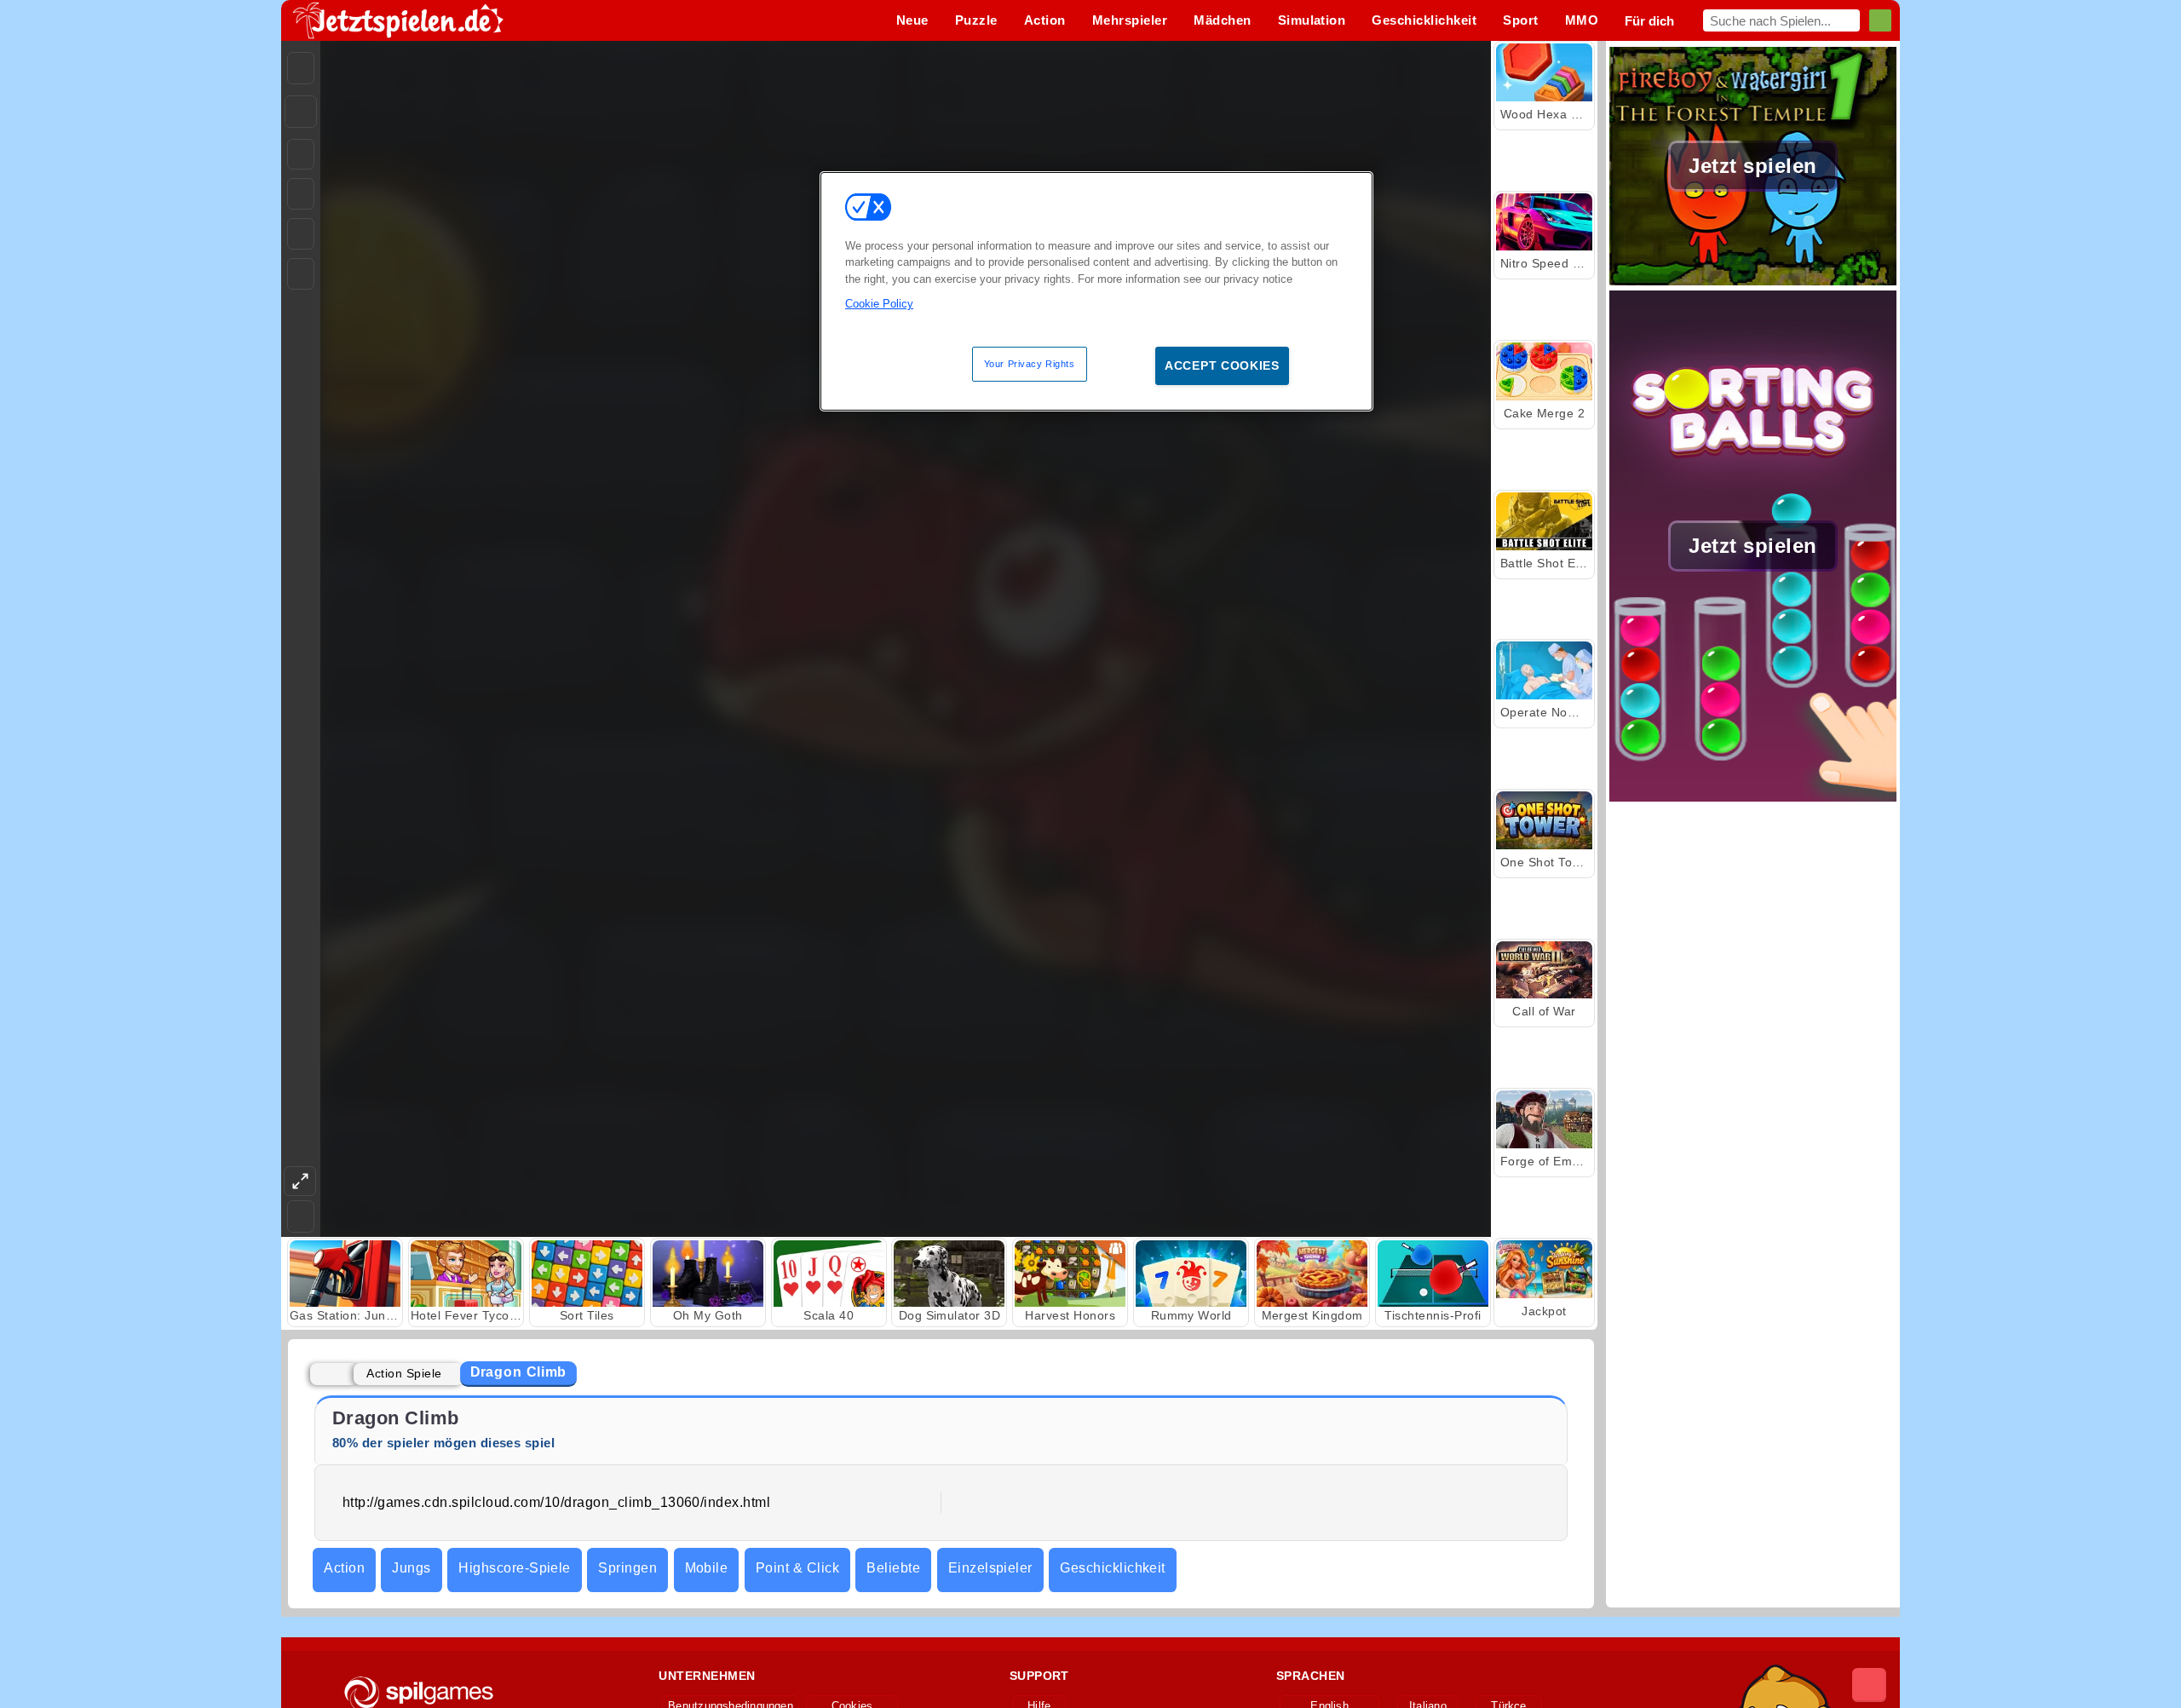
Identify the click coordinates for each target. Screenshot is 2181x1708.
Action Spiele (404, 1373)
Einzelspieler (990, 1568)
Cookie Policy (879, 304)
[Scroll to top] (1869, 1685)
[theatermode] (300, 1181)
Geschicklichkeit (1113, 1568)
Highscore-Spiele (515, 1568)
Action (344, 1568)
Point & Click (797, 1568)
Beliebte (893, 1568)
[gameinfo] (301, 234)
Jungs (411, 1568)
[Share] (301, 112)
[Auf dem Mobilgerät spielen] (301, 274)
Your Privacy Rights (1030, 364)
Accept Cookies (1222, 365)
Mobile (707, 1568)
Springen (627, 1568)
